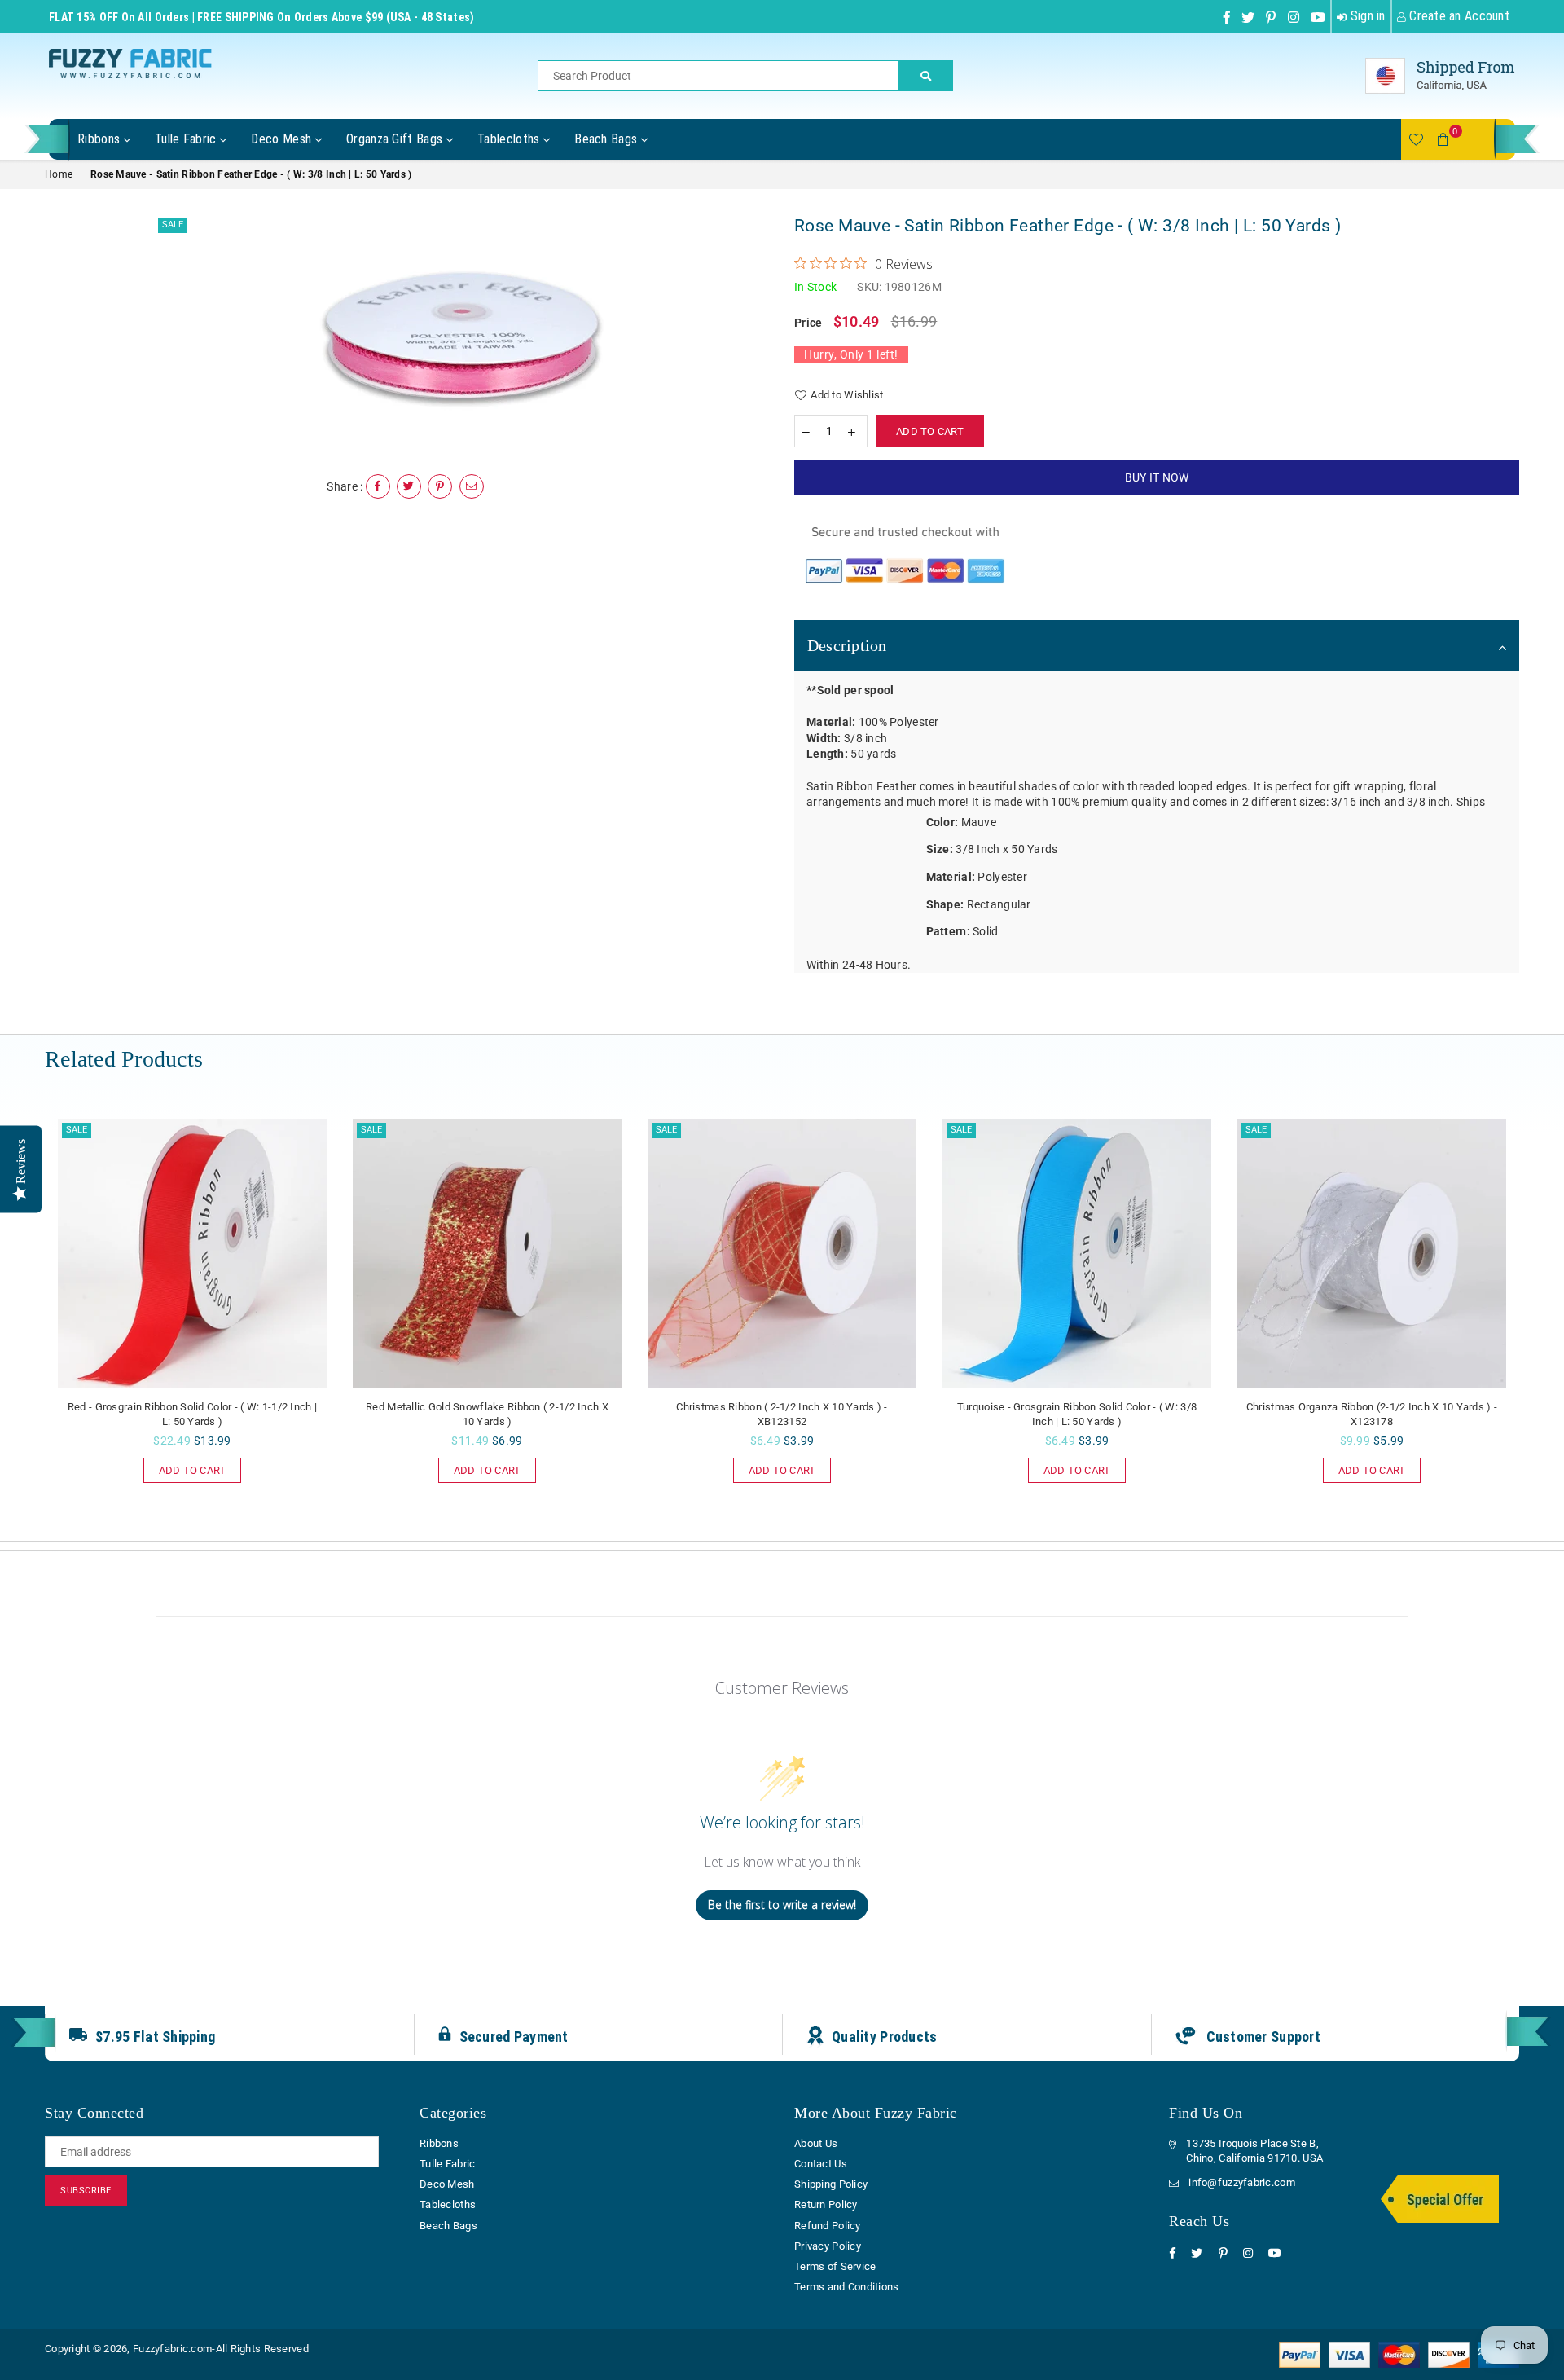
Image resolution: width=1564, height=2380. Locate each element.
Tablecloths (510, 139)
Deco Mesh (283, 139)
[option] (462, 336)
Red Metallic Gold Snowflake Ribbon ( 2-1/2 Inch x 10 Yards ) (487, 1414)
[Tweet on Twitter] (409, 486)
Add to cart (185, 1467)
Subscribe (86, 2191)
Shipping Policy (831, 2184)
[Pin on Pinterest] (440, 486)
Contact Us (821, 2164)
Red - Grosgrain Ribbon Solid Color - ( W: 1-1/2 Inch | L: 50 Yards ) (192, 1414)
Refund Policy (828, 2226)
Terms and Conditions (847, 2287)
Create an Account (1458, 16)
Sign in (1366, 16)
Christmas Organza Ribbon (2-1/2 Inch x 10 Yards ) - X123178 (1372, 1414)
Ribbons (101, 139)
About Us (816, 2143)
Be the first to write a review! (782, 1905)
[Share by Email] (472, 486)
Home (59, 174)
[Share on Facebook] (378, 486)
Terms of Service (835, 2266)
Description (847, 645)
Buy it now (1157, 477)
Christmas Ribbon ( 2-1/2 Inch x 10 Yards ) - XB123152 (782, 1414)
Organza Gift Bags (396, 139)
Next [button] (1538, 1321)
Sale (173, 224)
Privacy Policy (828, 2246)
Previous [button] (26, 1321)
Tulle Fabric (187, 139)
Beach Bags (608, 139)
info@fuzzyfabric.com (1242, 2182)
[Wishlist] (1416, 139)
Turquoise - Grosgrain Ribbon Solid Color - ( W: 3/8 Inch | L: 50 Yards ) (1077, 1414)
